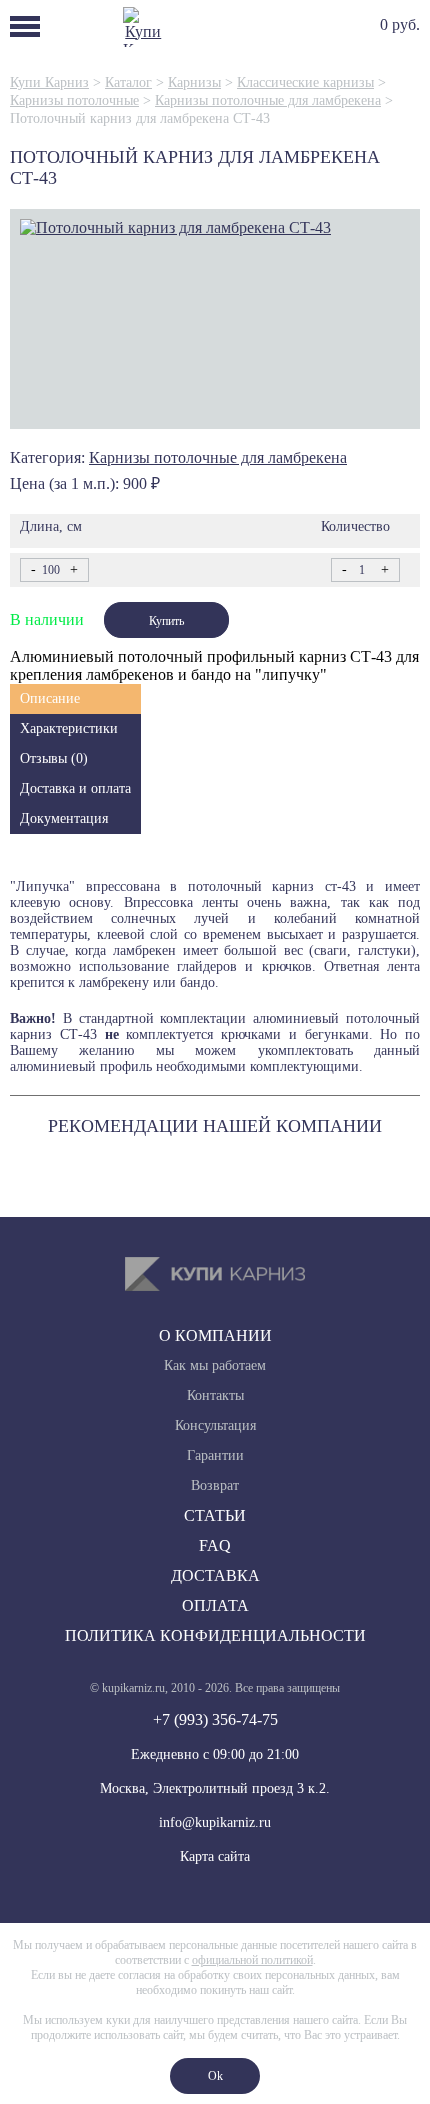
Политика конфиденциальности (215, 1635)
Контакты (215, 1395)
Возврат (215, 1485)
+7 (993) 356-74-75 (215, 1719)
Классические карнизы (305, 82)
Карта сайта (215, 1856)
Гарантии (215, 1455)
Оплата (215, 1605)
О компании (215, 1335)
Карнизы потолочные (74, 100)
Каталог (128, 82)
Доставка (215, 1575)
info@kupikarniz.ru (215, 1822)
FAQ (215, 1545)
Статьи (215, 1515)
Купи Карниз (49, 82)
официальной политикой (252, 1960)
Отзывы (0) (54, 758)
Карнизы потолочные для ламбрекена (268, 100)
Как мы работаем (215, 1365)
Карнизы (194, 82)
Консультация (215, 1425)
